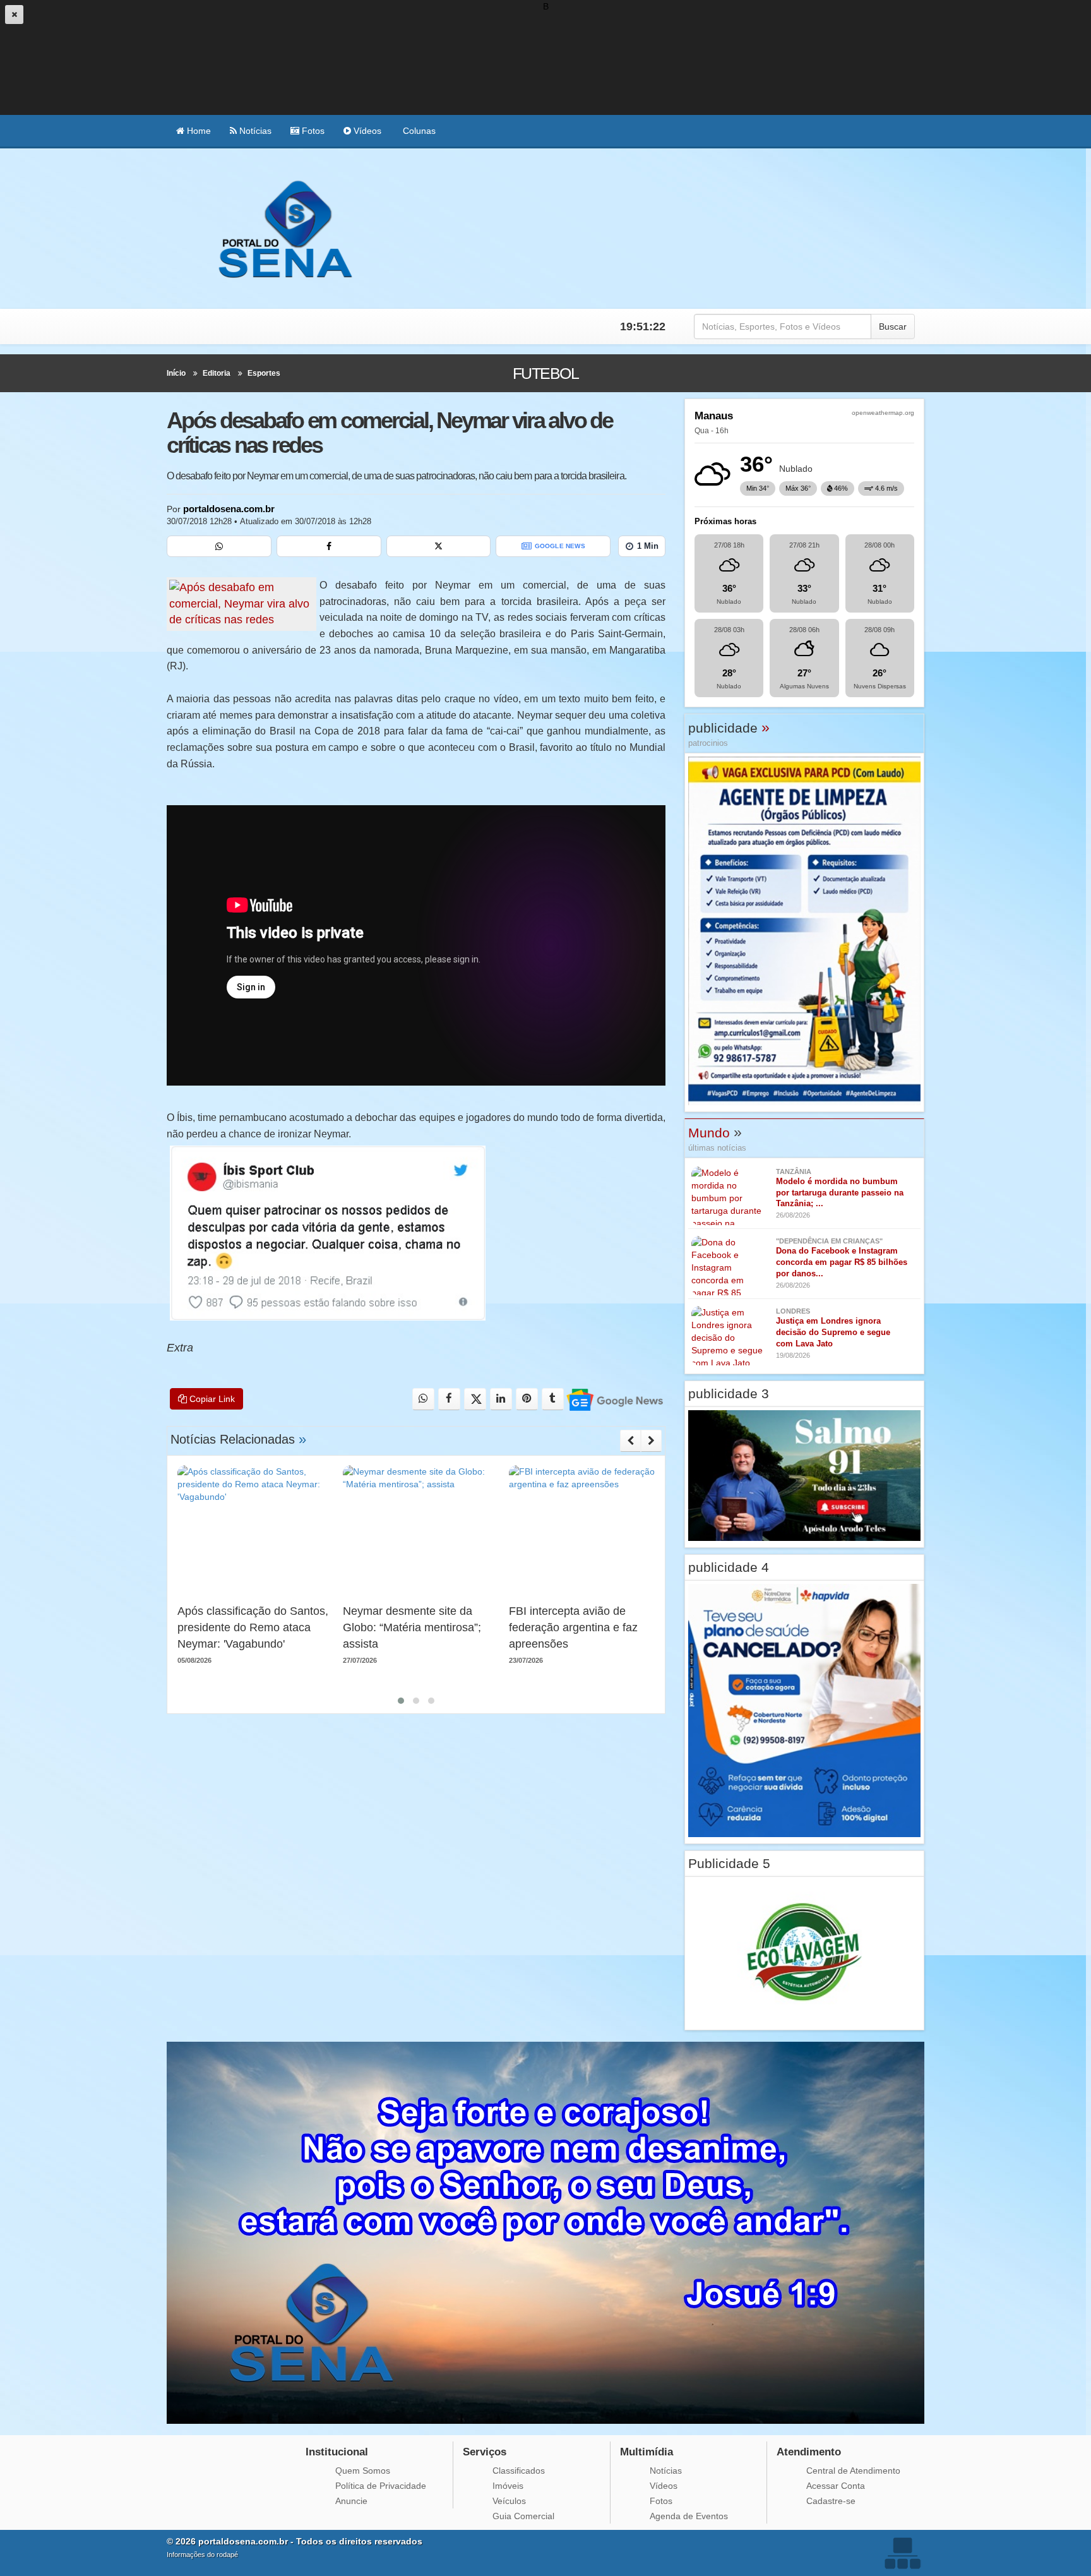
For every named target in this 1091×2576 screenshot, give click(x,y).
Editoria (217, 373)
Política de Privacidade (381, 2486)
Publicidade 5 (729, 1863)
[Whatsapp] (219, 546)
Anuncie (351, 2501)
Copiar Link (211, 1399)
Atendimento (809, 2452)
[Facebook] (329, 546)
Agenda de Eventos (689, 2516)
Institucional (337, 2452)
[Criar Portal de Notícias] (902, 2553)
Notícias (254, 131)
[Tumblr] (553, 1399)
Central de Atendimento (853, 2471)
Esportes (264, 373)
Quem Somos (363, 2471)
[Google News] (614, 1399)
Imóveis (508, 2486)
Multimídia (647, 2452)
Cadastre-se (831, 2501)
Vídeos (366, 131)
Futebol (545, 373)
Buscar (893, 326)
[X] (439, 546)
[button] (401, 1701)
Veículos (509, 2501)
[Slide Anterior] (630, 1441)
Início (176, 373)
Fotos (312, 131)
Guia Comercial (523, 2516)
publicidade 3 (729, 1393)
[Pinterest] (527, 1399)
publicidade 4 (729, 1567)
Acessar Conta (836, 2486)
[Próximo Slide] (651, 1441)
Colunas (418, 131)
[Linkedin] (501, 1399)
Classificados (519, 2471)
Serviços (485, 2452)
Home (198, 131)
